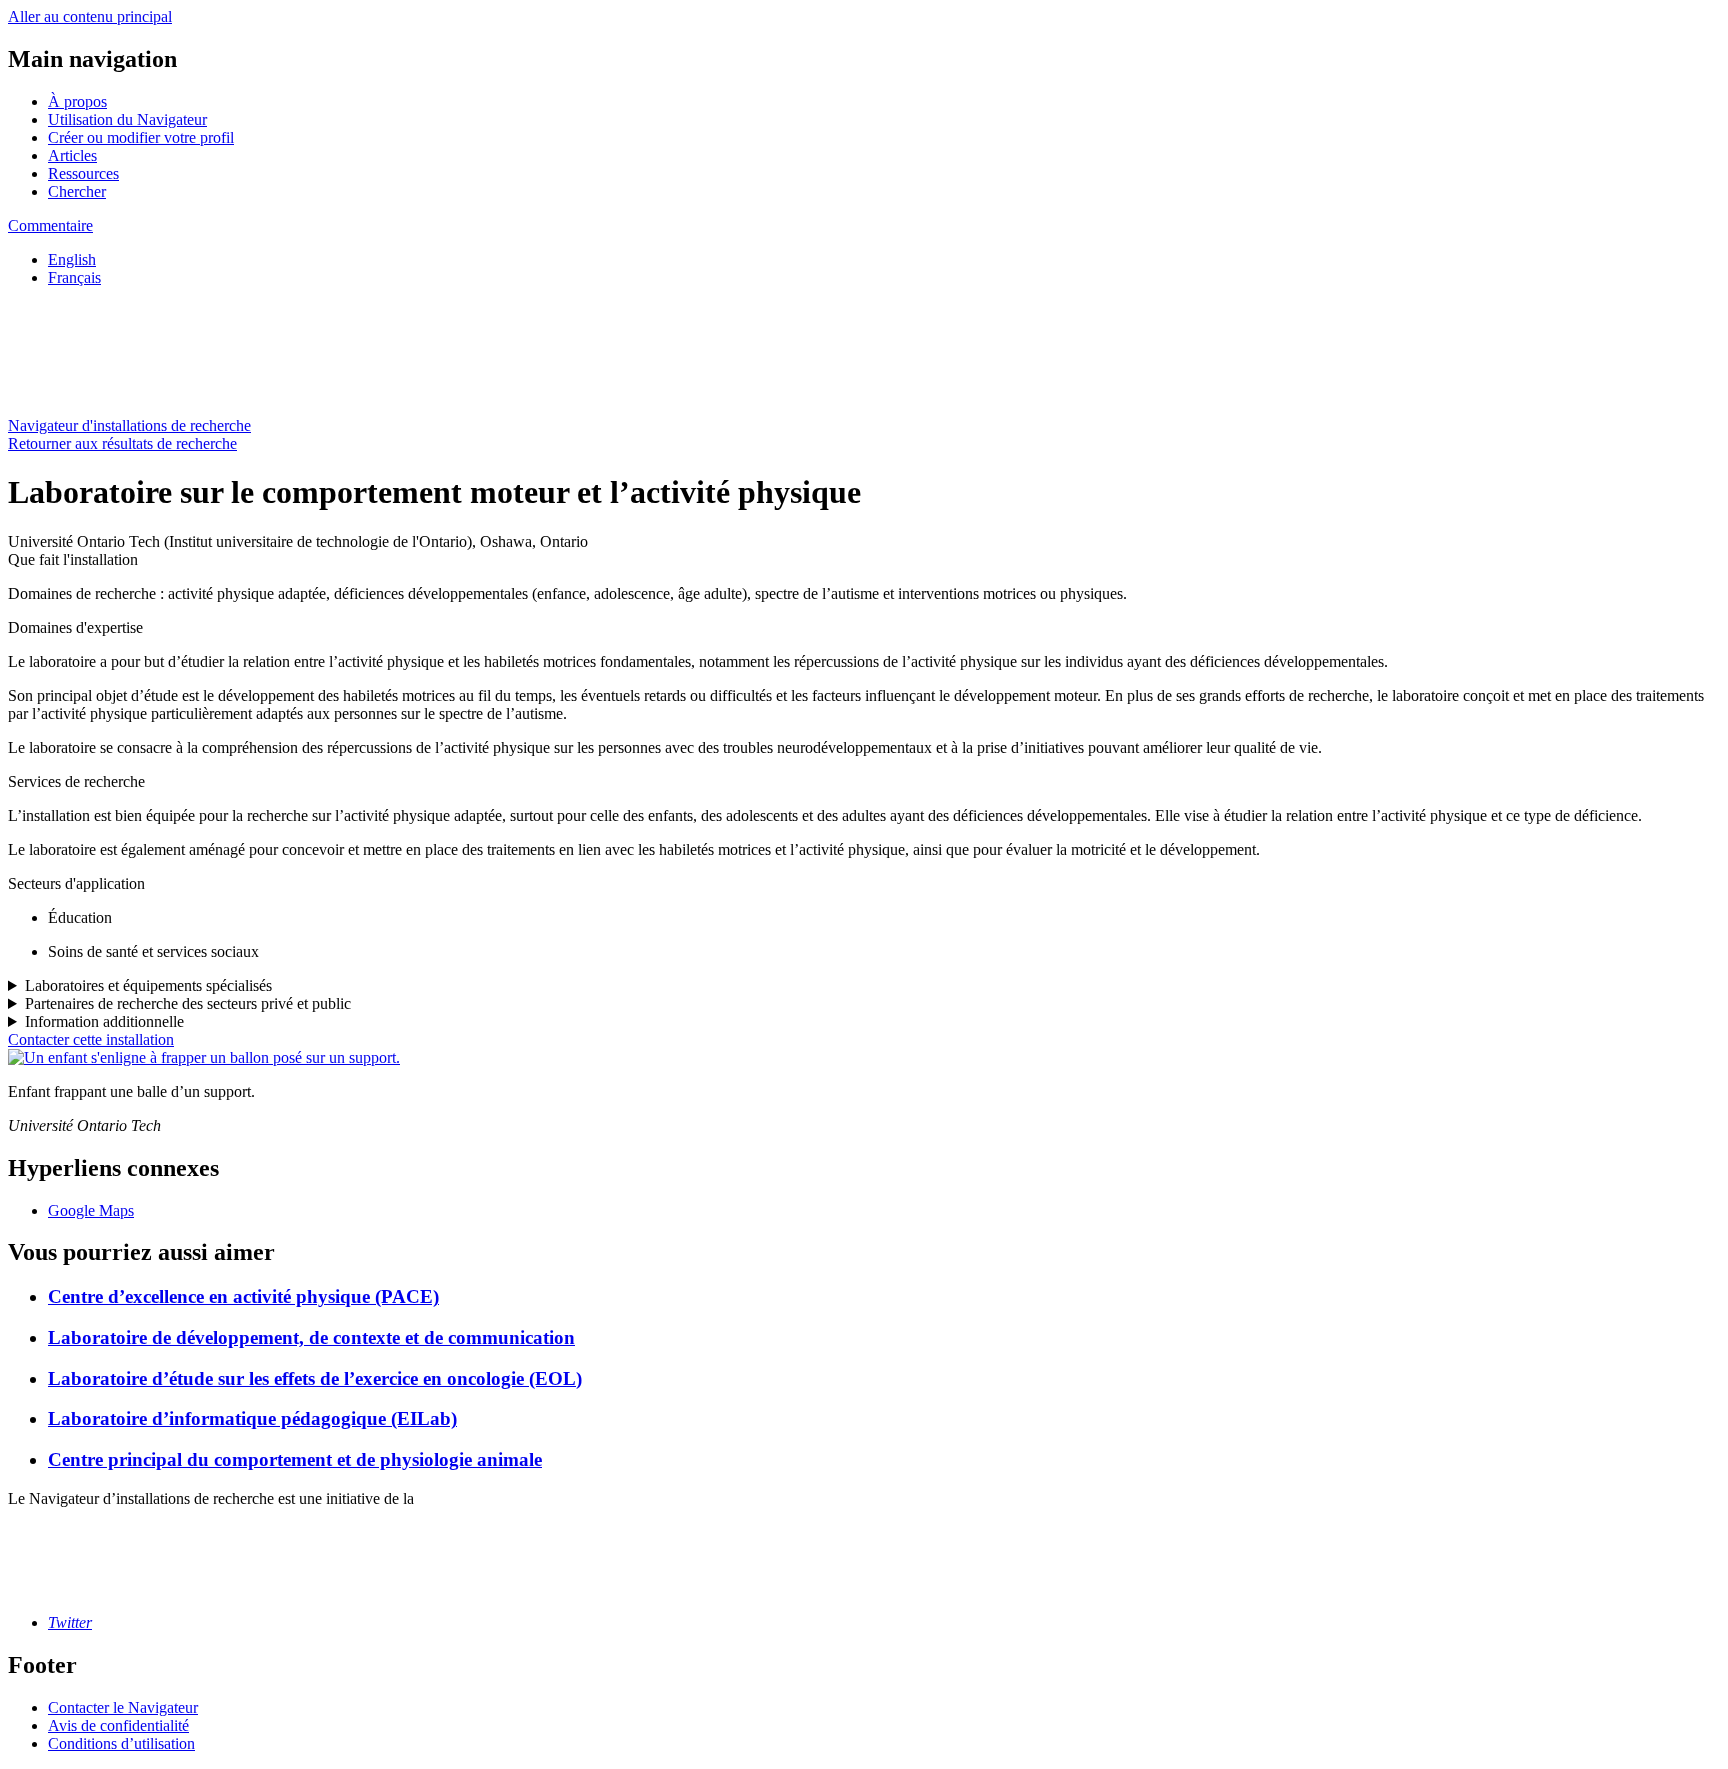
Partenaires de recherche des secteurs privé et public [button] (188, 1003)
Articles (72, 155)
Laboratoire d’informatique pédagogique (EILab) (252, 1418)
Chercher (77, 191)
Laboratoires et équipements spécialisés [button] (148, 985)
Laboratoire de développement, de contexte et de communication (311, 1337)
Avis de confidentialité (118, 1725)
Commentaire (50, 225)
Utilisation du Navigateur (127, 119)
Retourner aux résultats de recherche (122, 443)
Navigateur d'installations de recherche (129, 425)
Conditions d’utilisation (121, 1743)
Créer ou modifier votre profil (141, 137)
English (72, 259)
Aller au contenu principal (90, 16)
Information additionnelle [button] (104, 1021)
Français (74, 277)
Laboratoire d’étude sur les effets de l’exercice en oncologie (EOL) (315, 1378)
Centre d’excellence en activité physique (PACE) (243, 1296)
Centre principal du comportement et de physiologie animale (295, 1459)
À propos (77, 101)
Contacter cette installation (91, 1039)
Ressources (83, 173)
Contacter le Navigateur (123, 1707)
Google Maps (91, 1210)
